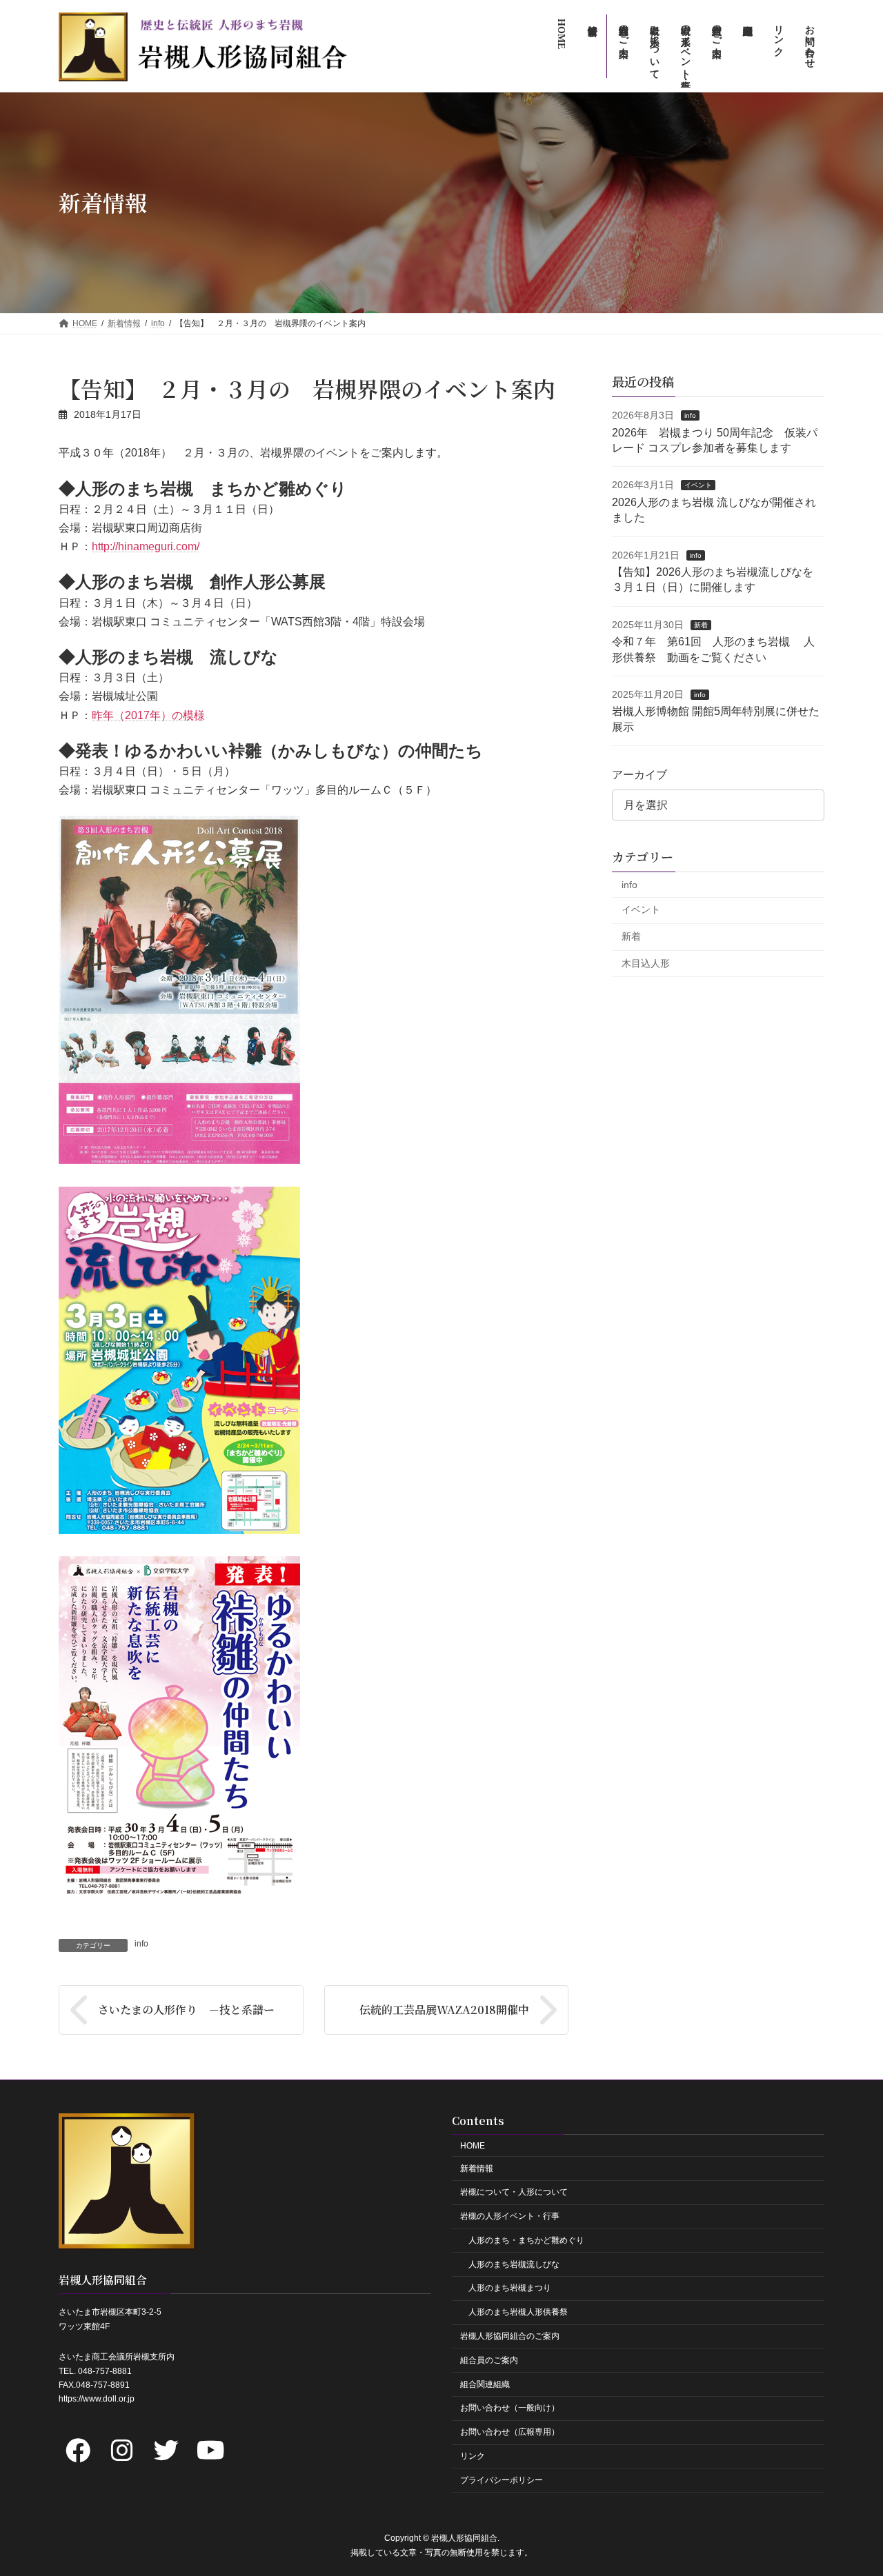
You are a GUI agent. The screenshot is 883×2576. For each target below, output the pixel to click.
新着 (701, 624)
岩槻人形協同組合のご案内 (510, 2336)
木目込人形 (646, 963)
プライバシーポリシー (502, 2479)
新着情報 (477, 2168)
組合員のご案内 (489, 2359)
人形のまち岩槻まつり (510, 2288)
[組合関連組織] (747, 46)
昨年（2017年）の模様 (148, 715)
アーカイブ (639, 775)
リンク (473, 2456)
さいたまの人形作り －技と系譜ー (192, 2010)
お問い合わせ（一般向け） (510, 2408)
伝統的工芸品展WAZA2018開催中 (444, 2010)
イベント (698, 485)
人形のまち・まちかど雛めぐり (526, 2240)
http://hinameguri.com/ (146, 546)
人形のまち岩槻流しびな (514, 2264)
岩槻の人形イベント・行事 (510, 2216)
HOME (473, 2145)
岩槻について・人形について (514, 2192)
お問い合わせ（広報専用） (510, 2432)
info (141, 1944)
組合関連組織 (485, 2384)
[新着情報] (592, 46)
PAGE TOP (849, 2486)
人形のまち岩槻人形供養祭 (518, 2312)
